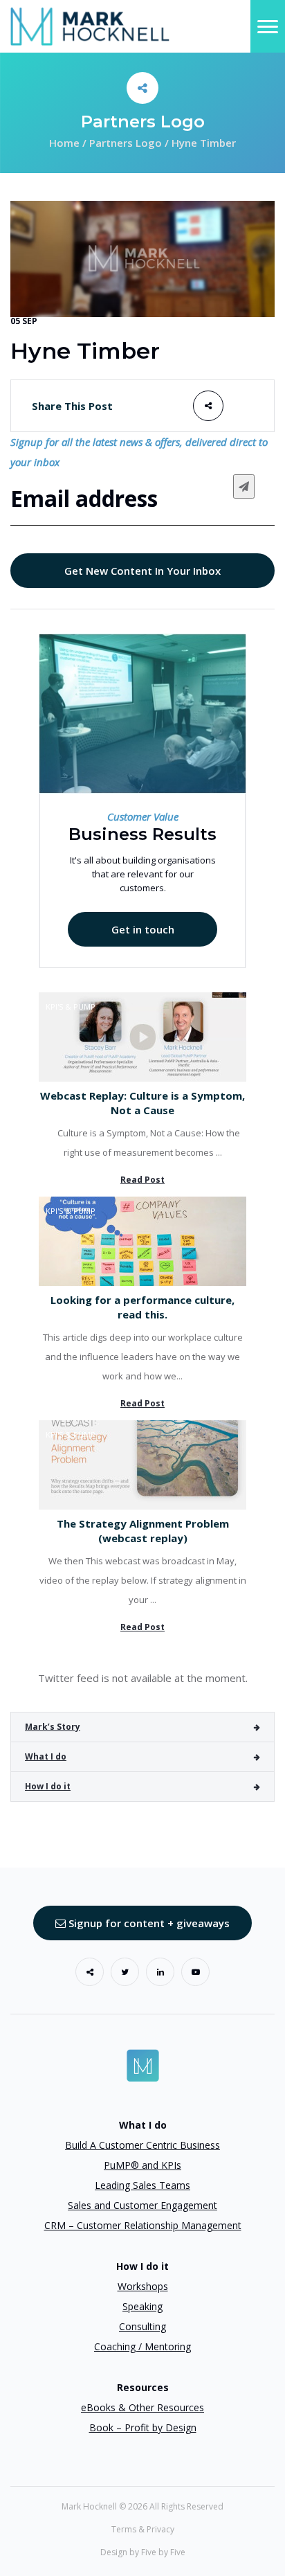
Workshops (143, 2286)
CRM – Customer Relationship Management (143, 2225)
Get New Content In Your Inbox (142, 571)
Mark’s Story (53, 1727)
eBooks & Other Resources (142, 2407)
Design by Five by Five (143, 2552)
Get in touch (143, 929)
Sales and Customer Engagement (142, 2205)
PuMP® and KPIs (142, 2165)
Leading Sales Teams (142, 2185)
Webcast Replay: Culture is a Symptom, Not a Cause (142, 1103)
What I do (46, 1756)
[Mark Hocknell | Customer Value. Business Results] (90, 25)
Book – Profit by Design (143, 2427)
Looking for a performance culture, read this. (142, 1307)
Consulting (142, 2326)
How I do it (48, 1786)
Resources (143, 2387)
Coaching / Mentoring (142, 2346)
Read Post (142, 1180)
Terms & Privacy (143, 2529)
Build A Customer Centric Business (142, 2145)
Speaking (142, 2306)
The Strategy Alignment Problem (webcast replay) (143, 1531)
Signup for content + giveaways (148, 1923)
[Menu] (268, 26)
